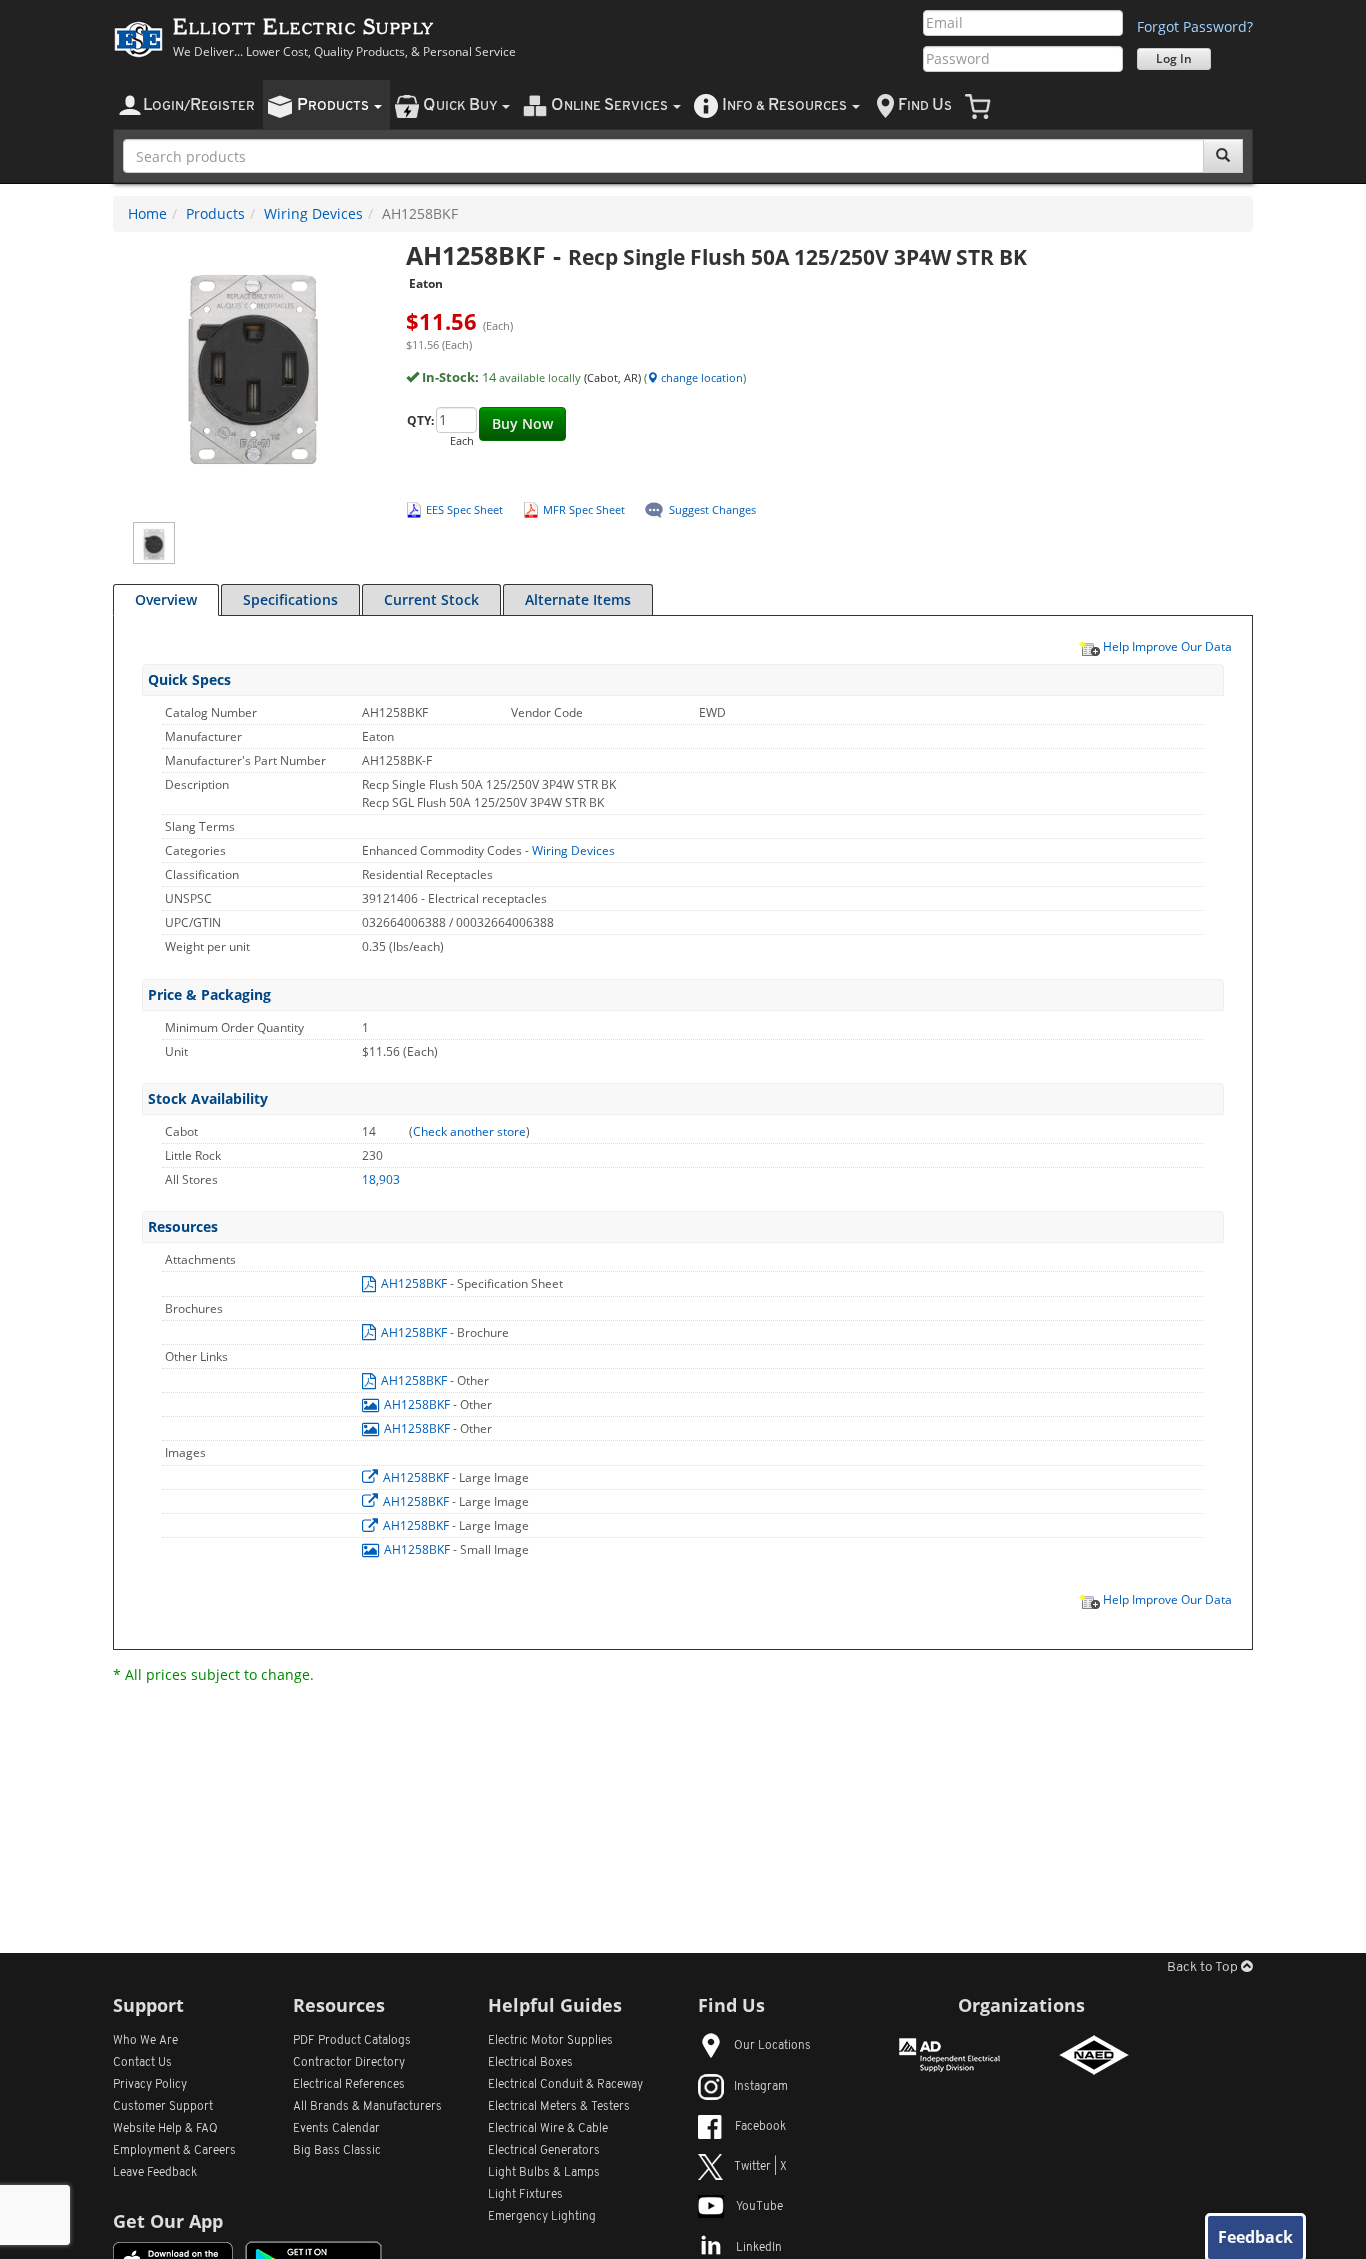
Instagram (761, 2087)
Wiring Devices (313, 213)
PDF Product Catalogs (352, 2041)
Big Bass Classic (337, 2151)
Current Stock (431, 599)
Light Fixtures (525, 2195)
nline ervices (611, 105)
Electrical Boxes (530, 2063)
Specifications (290, 599)
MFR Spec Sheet (584, 509)
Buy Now (522, 423)
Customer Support (163, 2107)
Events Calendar (336, 2129)
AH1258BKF (414, 1283)
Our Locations (772, 2046)
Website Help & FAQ (165, 2129)
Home (147, 213)
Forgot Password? (1195, 26)
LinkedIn (759, 2248)
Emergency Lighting (542, 2217)
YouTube (759, 2207)
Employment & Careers (174, 2151)
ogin (199, 105)
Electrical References (349, 2085)
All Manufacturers (367, 2107)
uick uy (461, 105)
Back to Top (1204, 1967)
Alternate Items (578, 599)
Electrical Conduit (565, 2085)
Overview (166, 599)
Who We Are (145, 2041)
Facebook (760, 2127)
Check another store (469, 1131)
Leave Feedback (155, 2173)
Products (215, 213)
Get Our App (168, 2221)
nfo (784, 105)
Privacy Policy (150, 2085)
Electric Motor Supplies (550, 2041)
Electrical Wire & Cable (548, 2129)
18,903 (381, 1179)
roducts (334, 105)
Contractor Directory (349, 2063)
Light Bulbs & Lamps (544, 2173)
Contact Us (142, 2063)
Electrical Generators (544, 2151)
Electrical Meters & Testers (559, 2107)
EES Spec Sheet (464, 509)
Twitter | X (760, 2167)
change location (700, 377)
